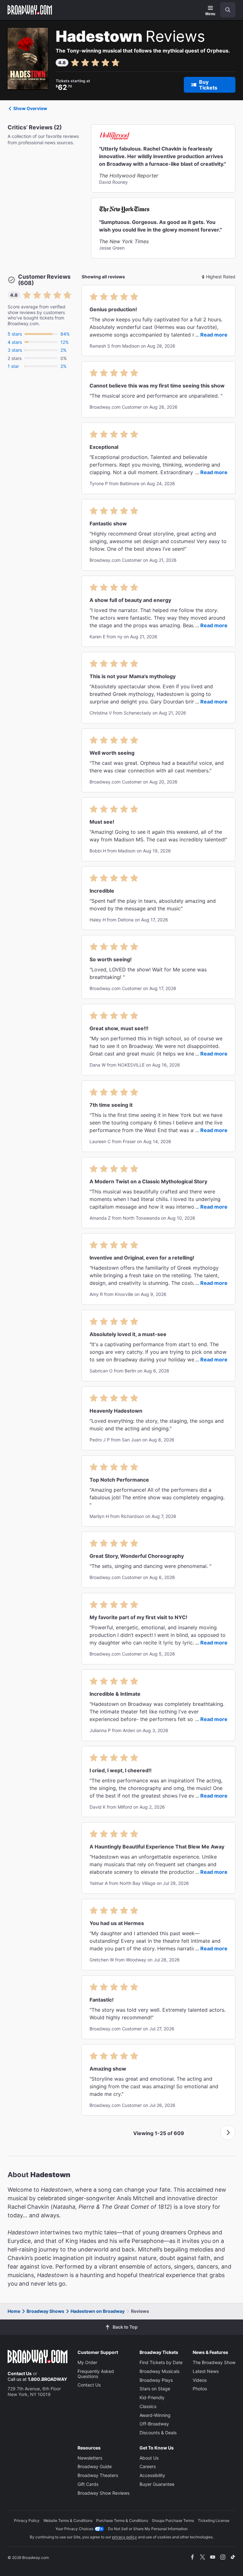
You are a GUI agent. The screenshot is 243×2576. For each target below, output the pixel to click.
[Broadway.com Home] (30, 10)
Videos (200, 2380)
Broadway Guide (95, 2466)
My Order (87, 2362)
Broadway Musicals (159, 2371)
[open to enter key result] (228, 10)
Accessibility (152, 2475)
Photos (200, 2389)
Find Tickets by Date (161, 2362)
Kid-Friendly (152, 2397)
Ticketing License (214, 2520)
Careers (148, 2466)
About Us (149, 2458)
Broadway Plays (156, 2380)
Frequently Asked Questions (96, 2374)
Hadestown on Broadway (98, 2311)
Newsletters (90, 2458)
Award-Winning (155, 2415)
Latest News (206, 2371)
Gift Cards (88, 2484)
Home (14, 2311)
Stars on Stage (155, 2389)
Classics (148, 2406)
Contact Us (20, 2373)
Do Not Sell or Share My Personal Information (148, 2529)
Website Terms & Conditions (68, 2520)
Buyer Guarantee (157, 2484)
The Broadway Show (214, 2362)
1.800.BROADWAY (47, 2379)
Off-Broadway (154, 2424)
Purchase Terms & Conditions (122, 2520)
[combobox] (225, 10)
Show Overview (30, 108)
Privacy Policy (27, 2520)
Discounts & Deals (158, 2433)
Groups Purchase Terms (173, 2520)
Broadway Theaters (98, 2475)
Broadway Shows (45, 2311)
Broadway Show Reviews (103, 2493)
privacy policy (125, 2537)
